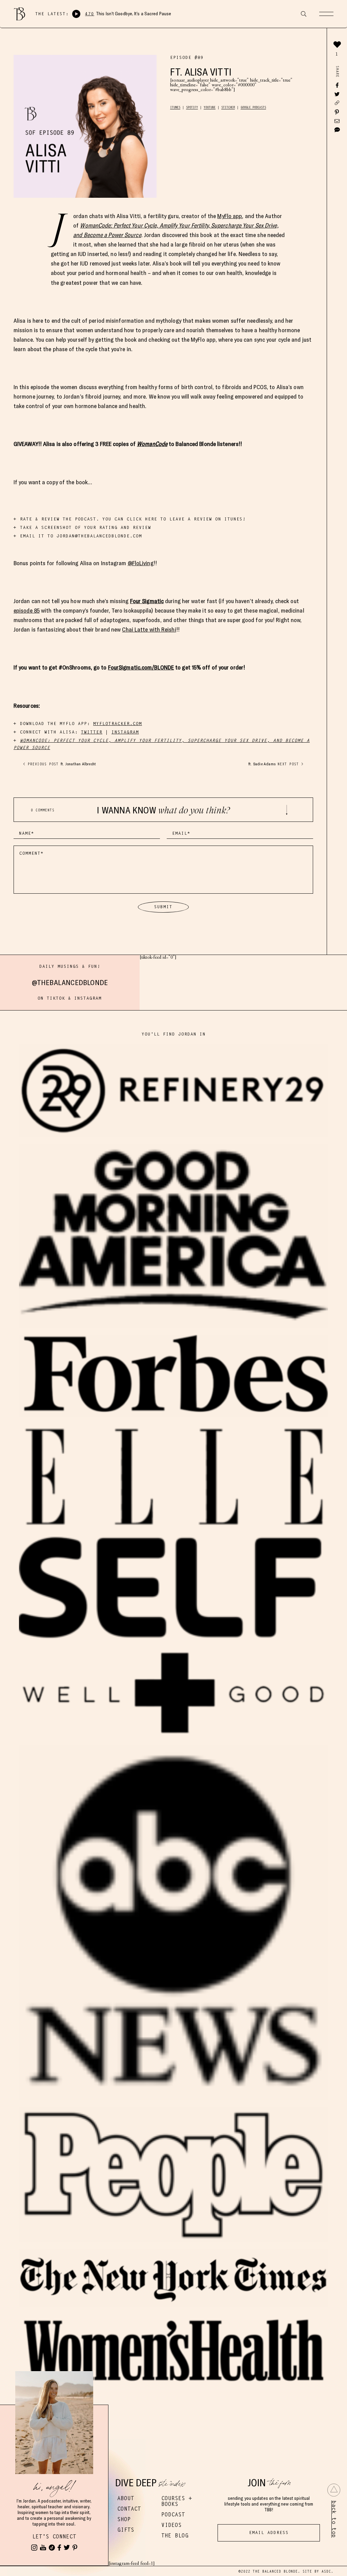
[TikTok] (52, 2548)
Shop (124, 2519)
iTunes (175, 107)
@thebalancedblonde (70, 982)
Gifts (126, 2530)
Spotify (192, 107)
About (126, 2498)
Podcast (173, 2515)
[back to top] (334, 2490)
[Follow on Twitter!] (67, 2548)
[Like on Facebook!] (59, 2548)
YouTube (210, 107)
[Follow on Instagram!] (34, 2548)
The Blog (175, 2536)
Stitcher (228, 107)
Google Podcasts (253, 107)
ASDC (326, 2571)
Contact (129, 2509)
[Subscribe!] (43, 2548)
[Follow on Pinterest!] (75, 2548)
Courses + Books (177, 2501)
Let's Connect (54, 2537)
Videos (171, 2525)
